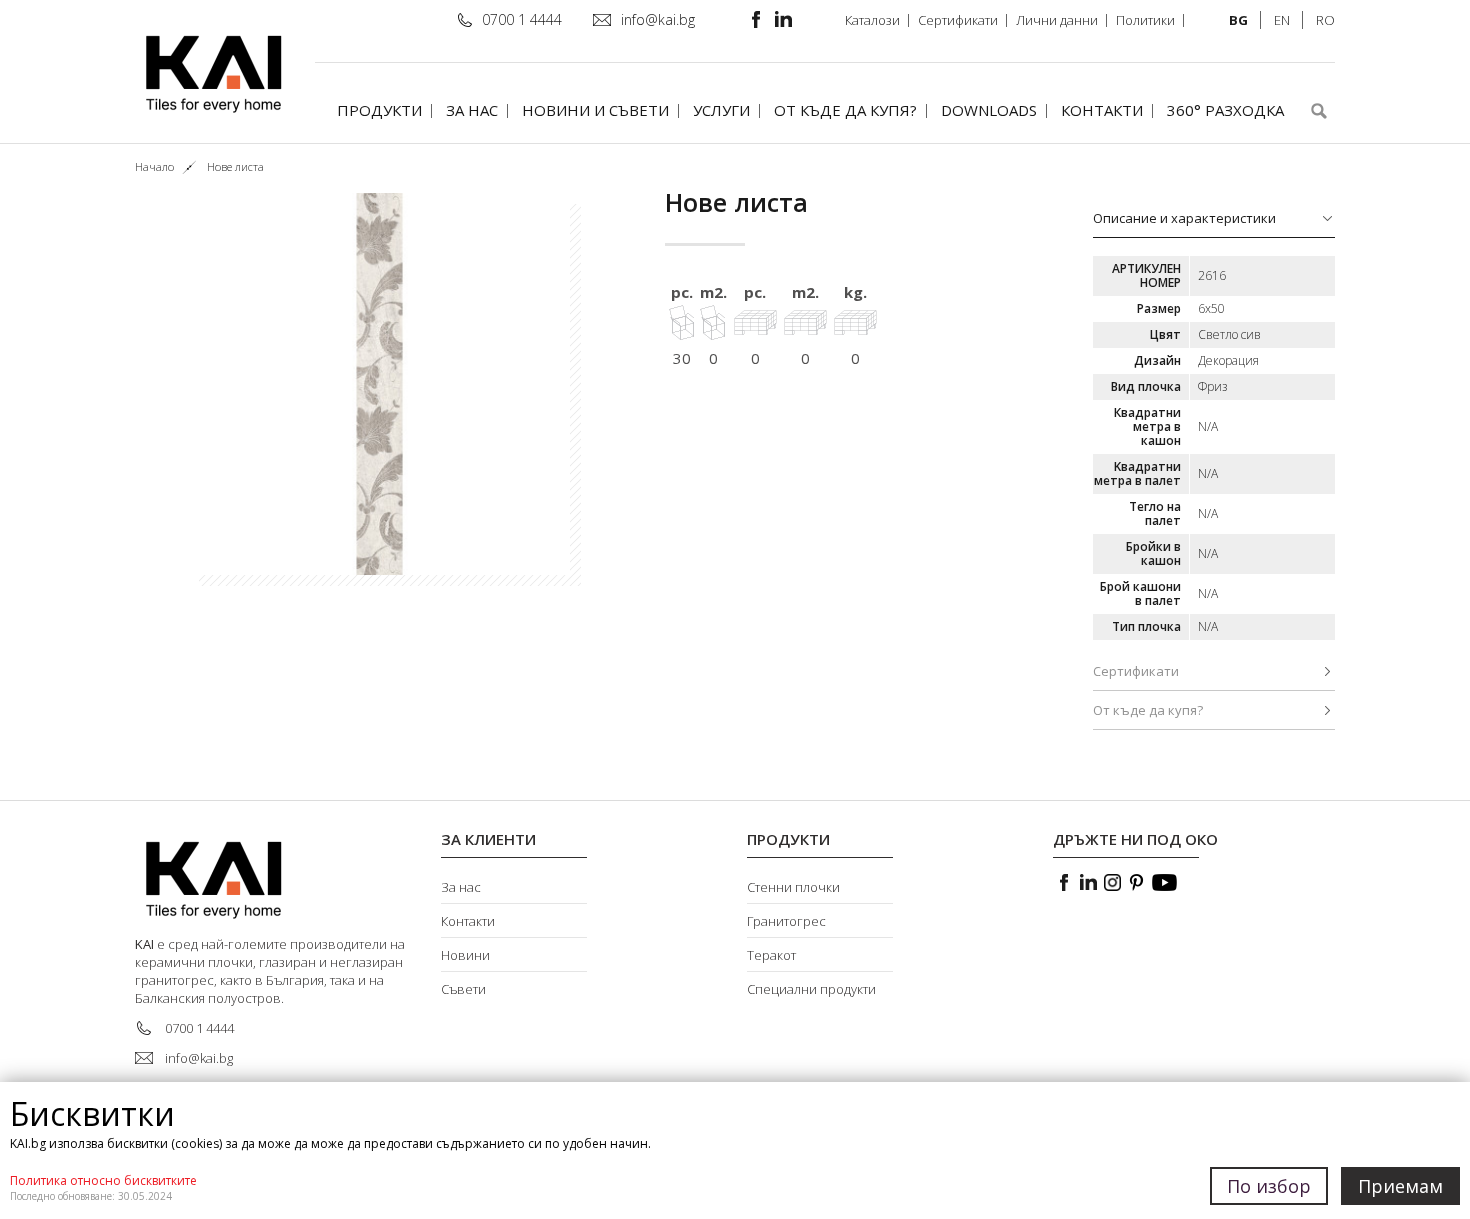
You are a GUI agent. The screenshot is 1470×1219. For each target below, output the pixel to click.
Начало (154, 166)
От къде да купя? (845, 110)
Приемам (1400, 1186)
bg (1238, 20)
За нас (472, 110)
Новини (465, 955)
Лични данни (1057, 20)
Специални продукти (811, 989)
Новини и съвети (595, 110)
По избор (1269, 1186)
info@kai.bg (658, 19)
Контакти (1102, 110)
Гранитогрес (786, 921)
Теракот (771, 955)
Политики (1145, 20)
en (1282, 20)
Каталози (872, 20)
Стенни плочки (793, 887)
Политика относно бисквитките (103, 1180)
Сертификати (958, 20)
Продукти (379, 110)
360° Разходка (1225, 110)
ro (1325, 20)
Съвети (463, 989)
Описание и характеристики (1184, 218)
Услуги (721, 110)
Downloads (989, 110)
